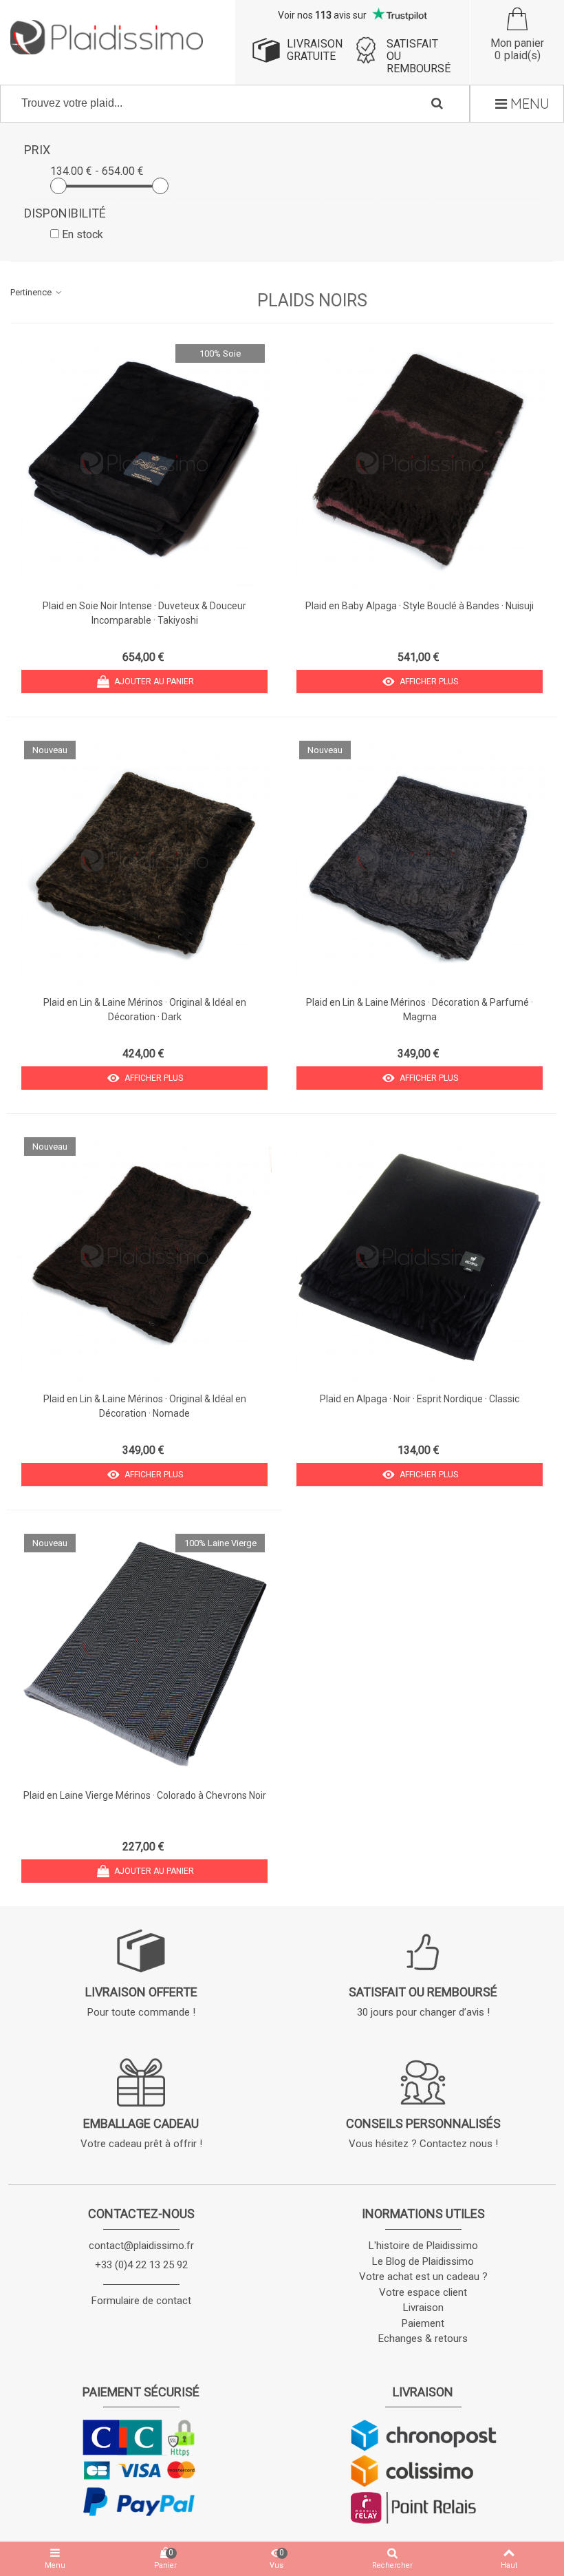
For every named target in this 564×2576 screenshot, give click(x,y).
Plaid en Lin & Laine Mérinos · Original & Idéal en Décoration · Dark (145, 1010)
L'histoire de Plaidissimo (423, 2246)
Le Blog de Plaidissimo (423, 2261)
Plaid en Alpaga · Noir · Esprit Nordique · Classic (420, 1399)
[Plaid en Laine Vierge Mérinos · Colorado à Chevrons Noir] (144, 1654)
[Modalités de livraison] (423, 2471)
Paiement (423, 2323)
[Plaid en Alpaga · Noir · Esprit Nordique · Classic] (420, 1258)
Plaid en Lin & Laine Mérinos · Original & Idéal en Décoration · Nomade (145, 1406)
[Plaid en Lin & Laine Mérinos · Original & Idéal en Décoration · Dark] (144, 861)
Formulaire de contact (141, 2301)
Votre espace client (423, 2292)
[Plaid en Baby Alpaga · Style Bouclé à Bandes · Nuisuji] (420, 465)
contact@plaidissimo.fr (141, 2246)
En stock (83, 234)
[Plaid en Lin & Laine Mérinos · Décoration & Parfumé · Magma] (420, 861)
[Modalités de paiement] (141, 2468)
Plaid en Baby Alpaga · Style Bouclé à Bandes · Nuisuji (420, 606)
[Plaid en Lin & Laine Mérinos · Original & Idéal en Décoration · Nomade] (144, 1258)
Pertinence (32, 292)
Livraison (423, 2308)
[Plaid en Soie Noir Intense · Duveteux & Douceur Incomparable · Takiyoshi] (144, 465)
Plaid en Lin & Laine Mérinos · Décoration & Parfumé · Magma (420, 1010)
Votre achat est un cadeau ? (423, 2277)
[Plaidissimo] (107, 37)
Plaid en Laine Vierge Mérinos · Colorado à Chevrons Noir (145, 1795)
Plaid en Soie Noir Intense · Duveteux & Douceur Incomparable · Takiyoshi (144, 613)
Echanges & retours (423, 2339)
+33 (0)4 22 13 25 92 (141, 2265)
